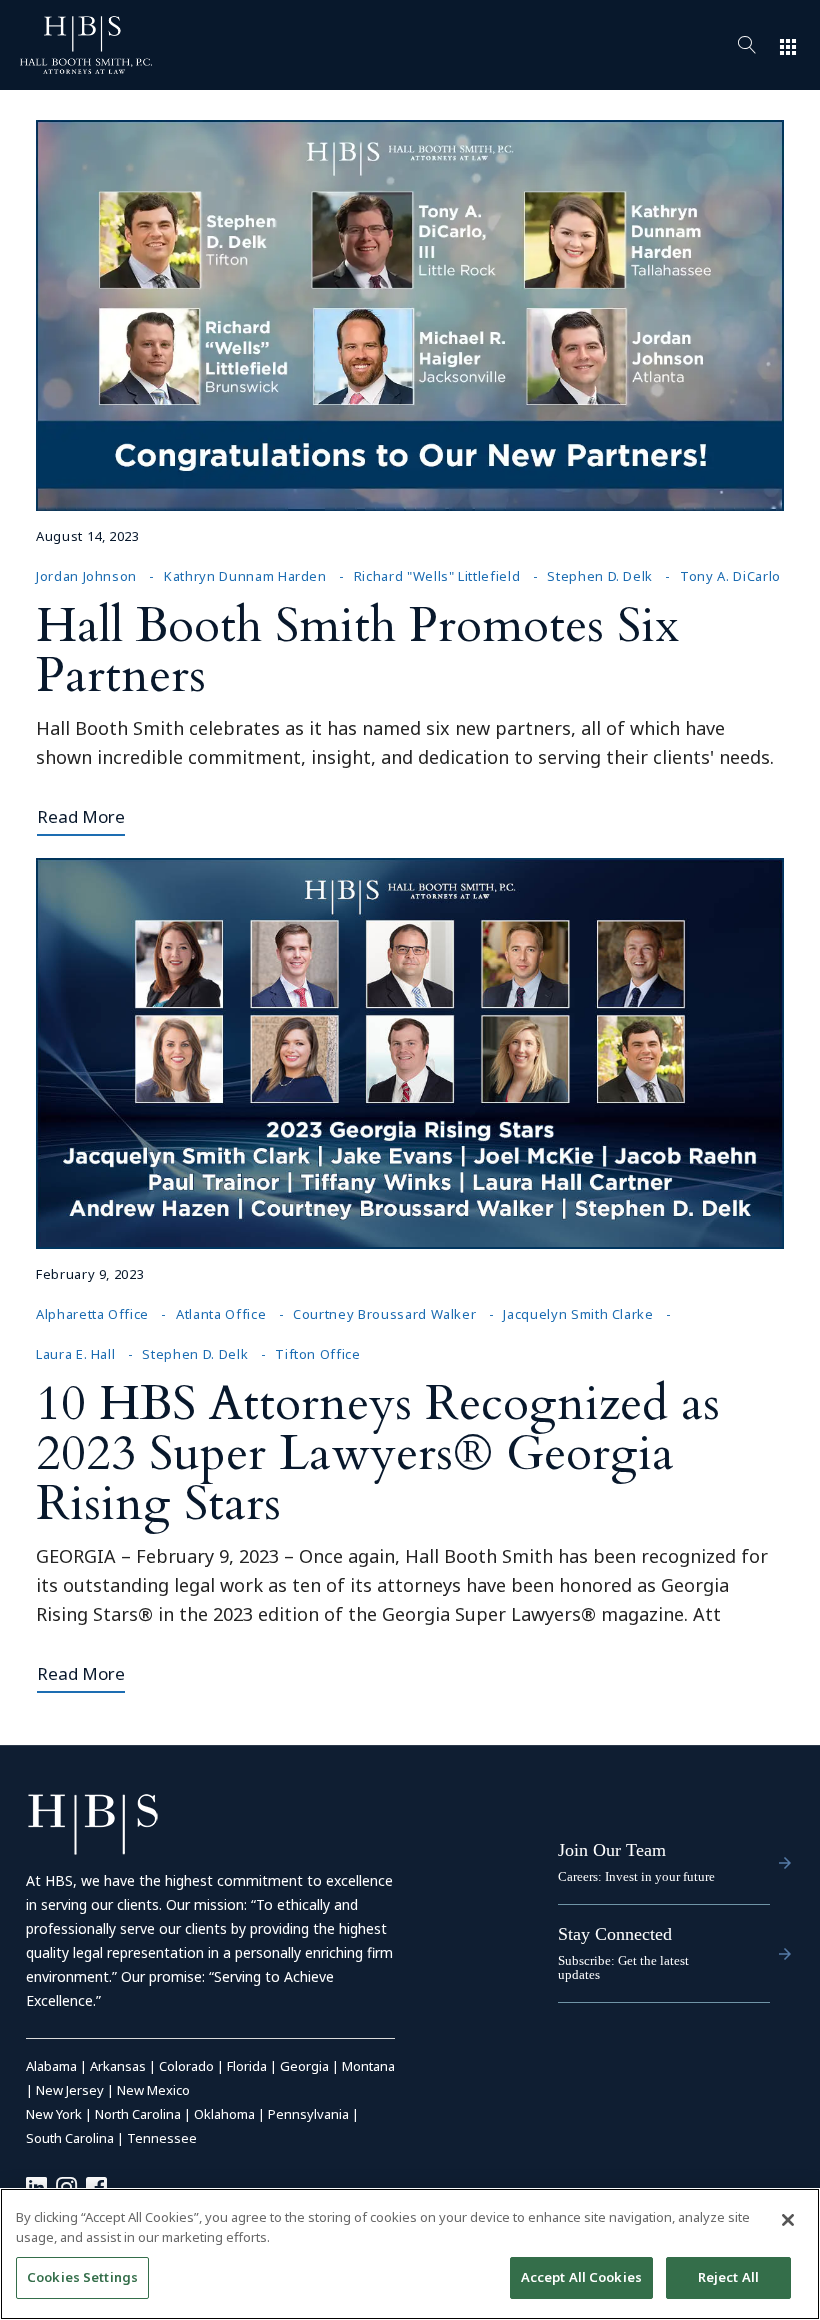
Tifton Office (317, 1354)
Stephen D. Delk (600, 576)
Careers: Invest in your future (636, 1876)
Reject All (728, 2277)
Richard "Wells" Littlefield (437, 576)
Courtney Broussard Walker (384, 1314)
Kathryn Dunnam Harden (245, 576)
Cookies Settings (82, 2277)
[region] (410, 2254)
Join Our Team (612, 1850)
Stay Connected (615, 1934)
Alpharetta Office (92, 1314)
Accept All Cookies (581, 2277)
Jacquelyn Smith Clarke (578, 1314)
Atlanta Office (221, 1314)
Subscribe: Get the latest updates (623, 1967)
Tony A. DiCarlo (730, 576)
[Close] (788, 2220)
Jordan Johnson (86, 576)
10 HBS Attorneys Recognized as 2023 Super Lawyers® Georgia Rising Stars (378, 1453)
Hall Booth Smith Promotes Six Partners (357, 650)
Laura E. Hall (75, 1354)
